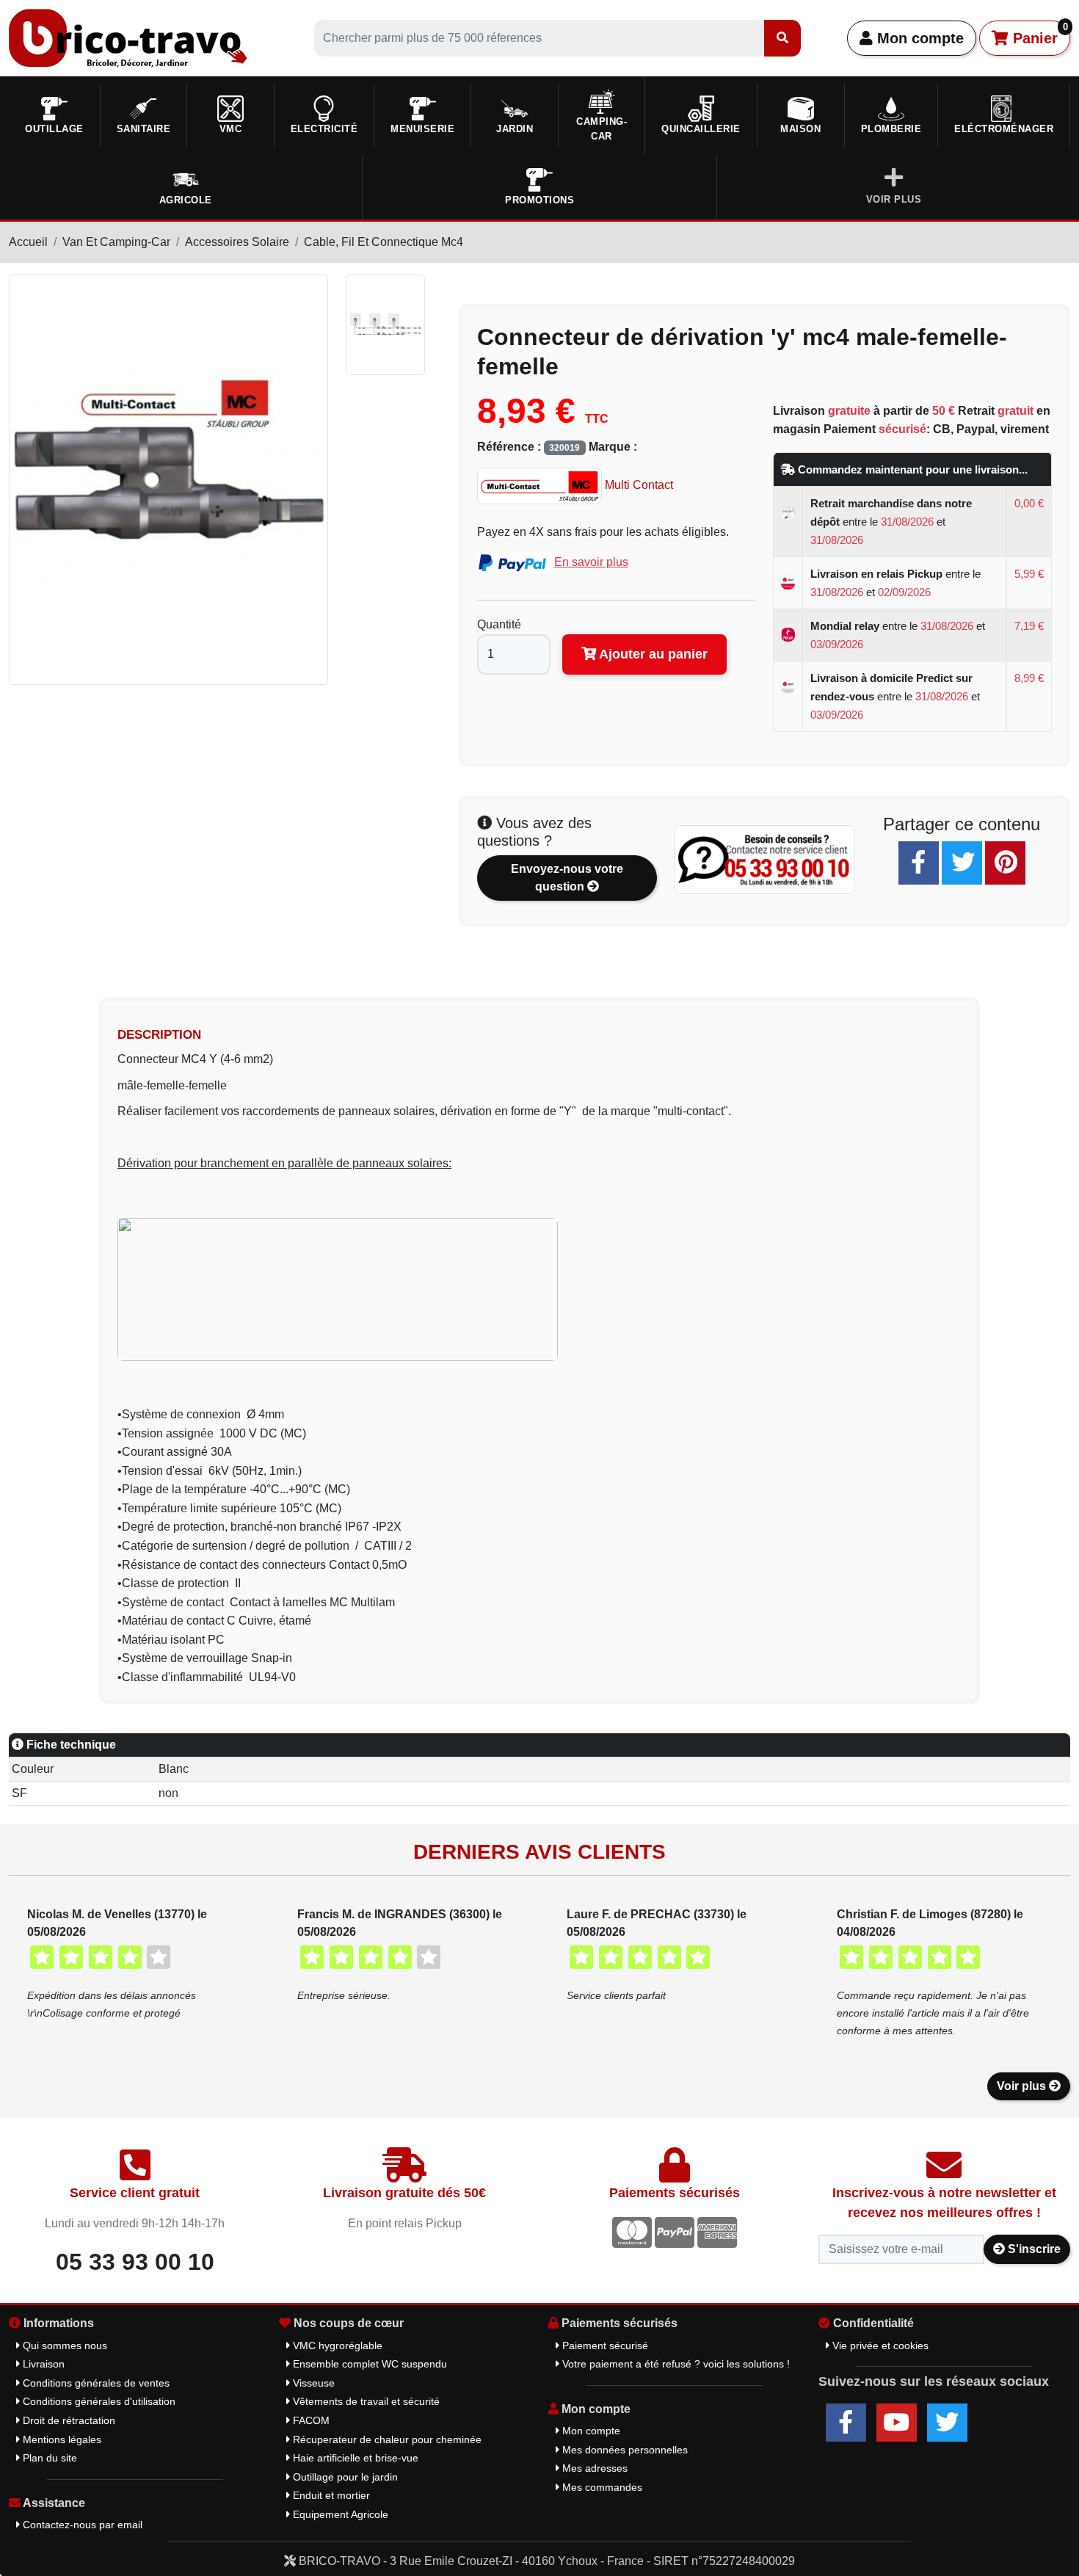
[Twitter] (962, 863)
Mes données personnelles (624, 2450)
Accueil (28, 242)
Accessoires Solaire (237, 242)
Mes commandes (601, 2487)
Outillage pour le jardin (344, 2477)
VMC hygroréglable (336, 2345)
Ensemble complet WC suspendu (368, 2364)
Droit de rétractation (68, 2420)
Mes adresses (593, 2468)
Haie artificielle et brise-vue (354, 2458)
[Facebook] (919, 863)
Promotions (539, 200)
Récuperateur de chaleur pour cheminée (386, 2439)
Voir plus (1023, 2086)
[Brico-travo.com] (128, 37)
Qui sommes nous (63, 2345)
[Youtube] (897, 2423)
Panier (1038, 34)
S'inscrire (1033, 2249)
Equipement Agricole (339, 2514)
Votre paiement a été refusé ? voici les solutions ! (675, 2364)
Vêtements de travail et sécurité (365, 2401)
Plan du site (48, 2458)
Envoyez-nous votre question (567, 878)
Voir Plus (894, 199)
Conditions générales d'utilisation (98, 2401)
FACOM (310, 2420)
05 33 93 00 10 (135, 2262)
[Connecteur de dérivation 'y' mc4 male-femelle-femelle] (168, 478)
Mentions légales (61, 2439)
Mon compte (918, 38)
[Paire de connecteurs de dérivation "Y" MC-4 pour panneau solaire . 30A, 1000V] (388, 325)
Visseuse (312, 2383)
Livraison (42, 2364)
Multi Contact (637, 485)
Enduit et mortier (330, 2495)
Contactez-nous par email (81, 2525)
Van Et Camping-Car (116, 242)
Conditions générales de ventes (95, 2383)
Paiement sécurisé (604, 2345)
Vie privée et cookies (879, 2345)
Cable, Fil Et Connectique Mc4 (384, 242)
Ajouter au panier (652, 654)
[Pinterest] (1005, 863)
